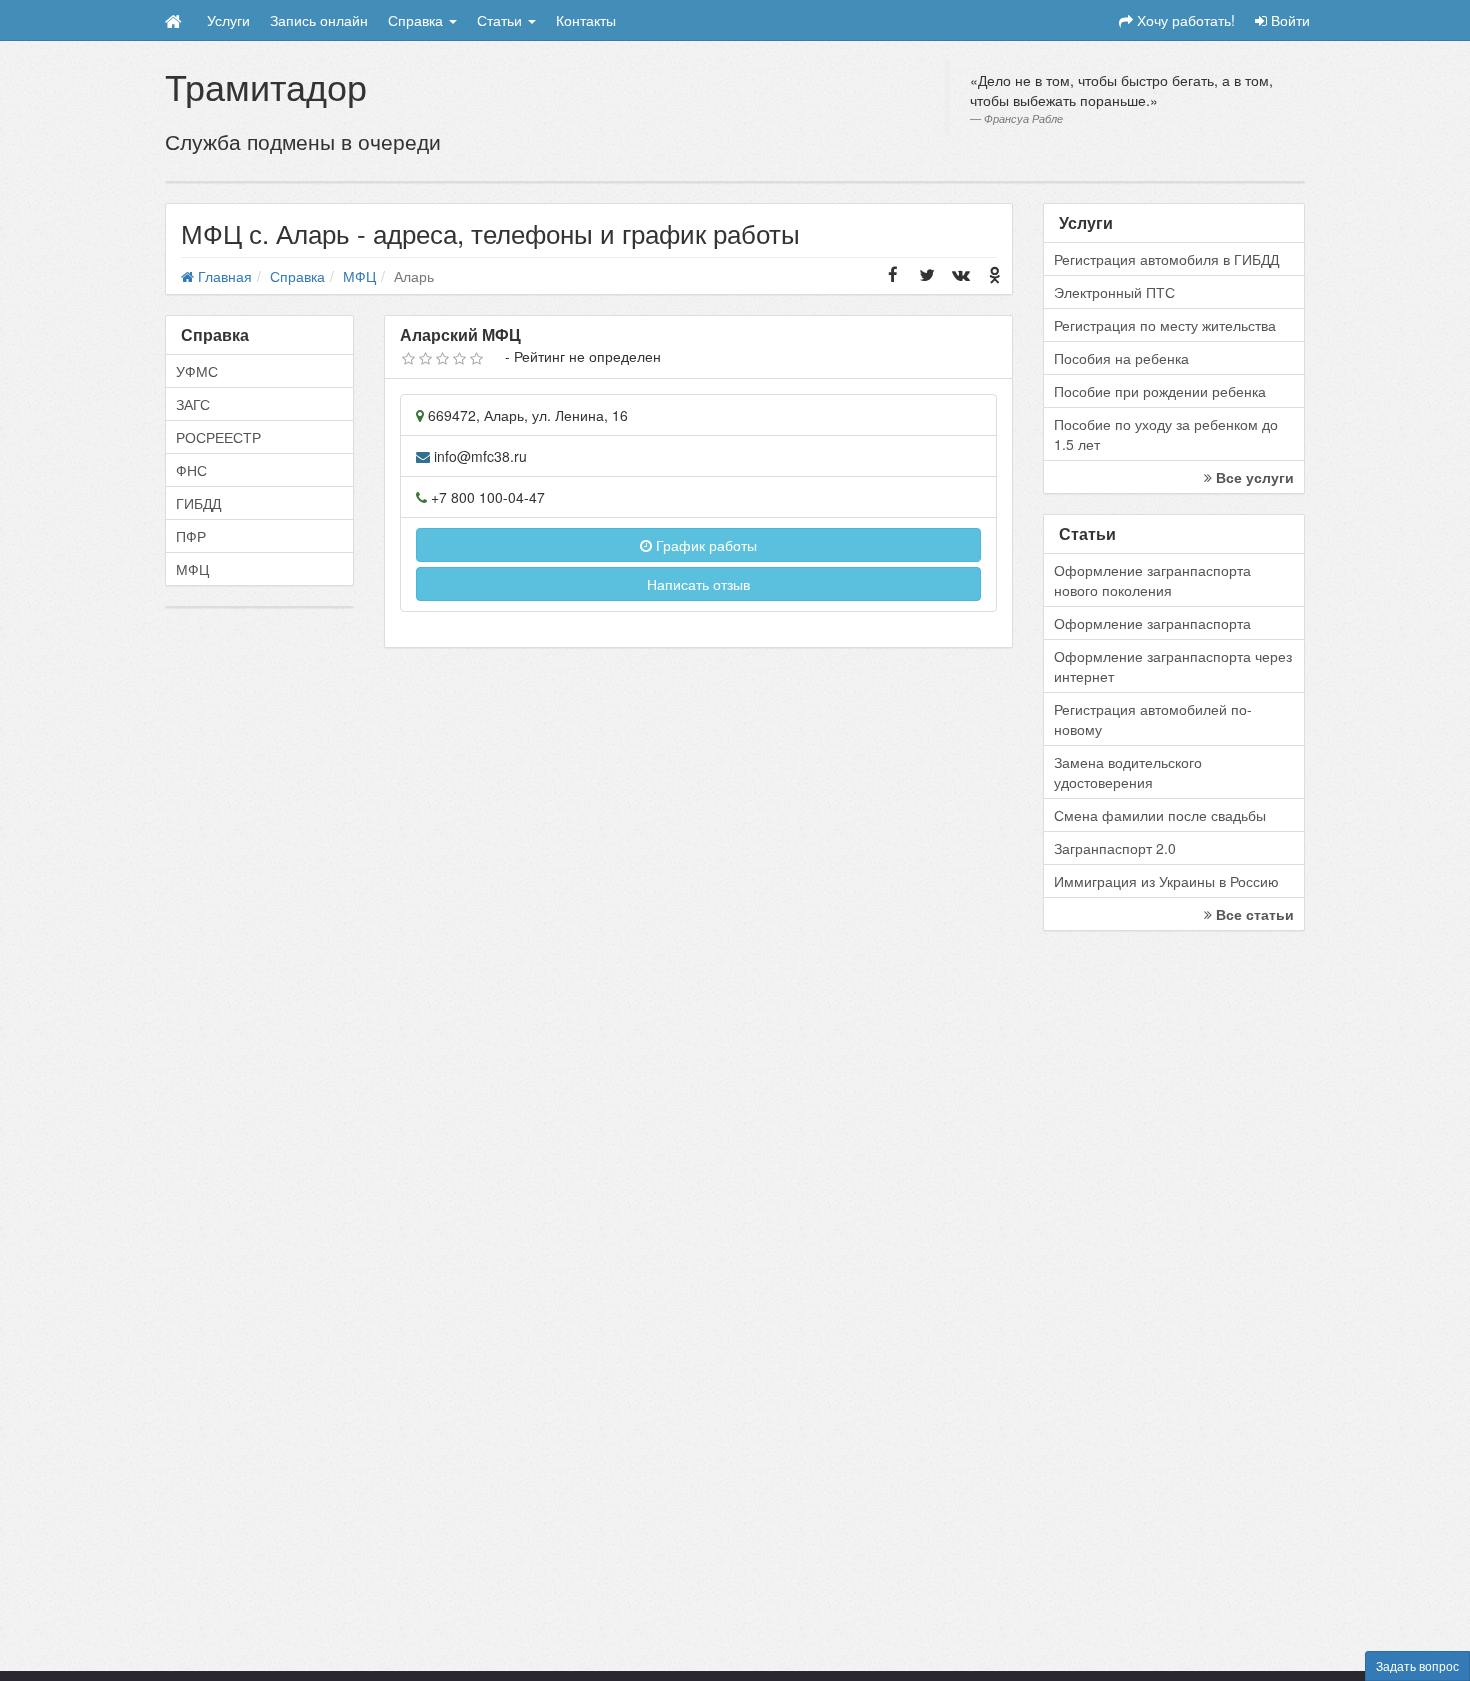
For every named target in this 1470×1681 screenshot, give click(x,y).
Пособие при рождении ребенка (1160, 391)
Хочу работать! (1184, 20)
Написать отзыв (698, 584)
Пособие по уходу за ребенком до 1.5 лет (1166, 434)
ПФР (191, 536)
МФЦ (192, 569)
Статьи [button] (501, 20)
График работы (704, 545)
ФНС (191, 470)
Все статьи (1253, 914)
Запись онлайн (319, 20)
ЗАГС (193, 404)
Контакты (586, 20)
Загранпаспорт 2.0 (1115, 848)
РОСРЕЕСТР (218, 437)
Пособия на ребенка (1121, 358)
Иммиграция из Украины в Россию (1166, 881)
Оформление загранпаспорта (1152, 623)
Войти (1288, 20)
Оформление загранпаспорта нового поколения (1152, 580)
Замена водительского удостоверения (1128, 772)
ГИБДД (198, 503)
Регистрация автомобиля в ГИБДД (1166, 259)
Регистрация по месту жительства (1165, 325)
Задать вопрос (1417, 1665)
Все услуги (1253, 477)
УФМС (197, 371)
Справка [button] (417, 20)
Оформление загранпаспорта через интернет (1173, 666)
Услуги (228, 20)
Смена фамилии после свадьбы (1160, 815)
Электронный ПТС (1114, 292)
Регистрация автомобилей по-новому (1153, 719)
